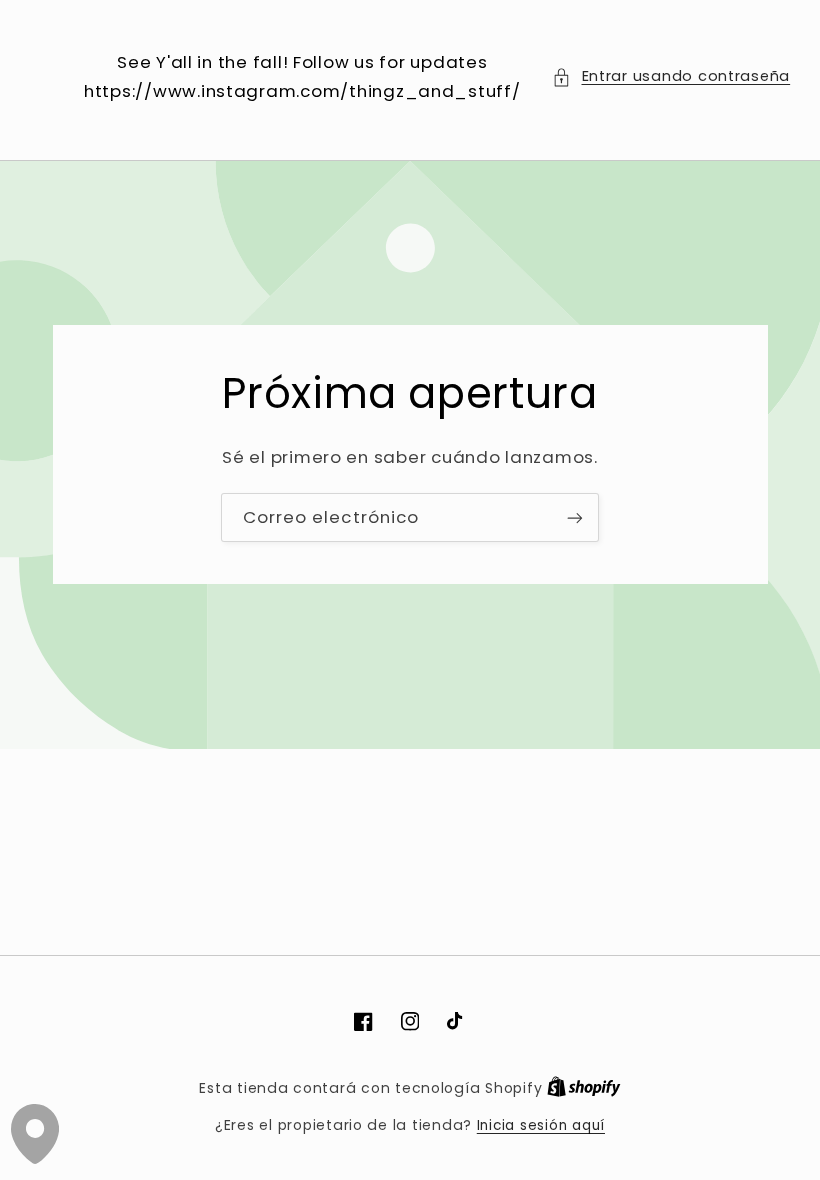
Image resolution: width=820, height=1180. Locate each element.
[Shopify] (584, 1088)
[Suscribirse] (575, 517)
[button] (671, 77)
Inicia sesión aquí (541, 1125)
